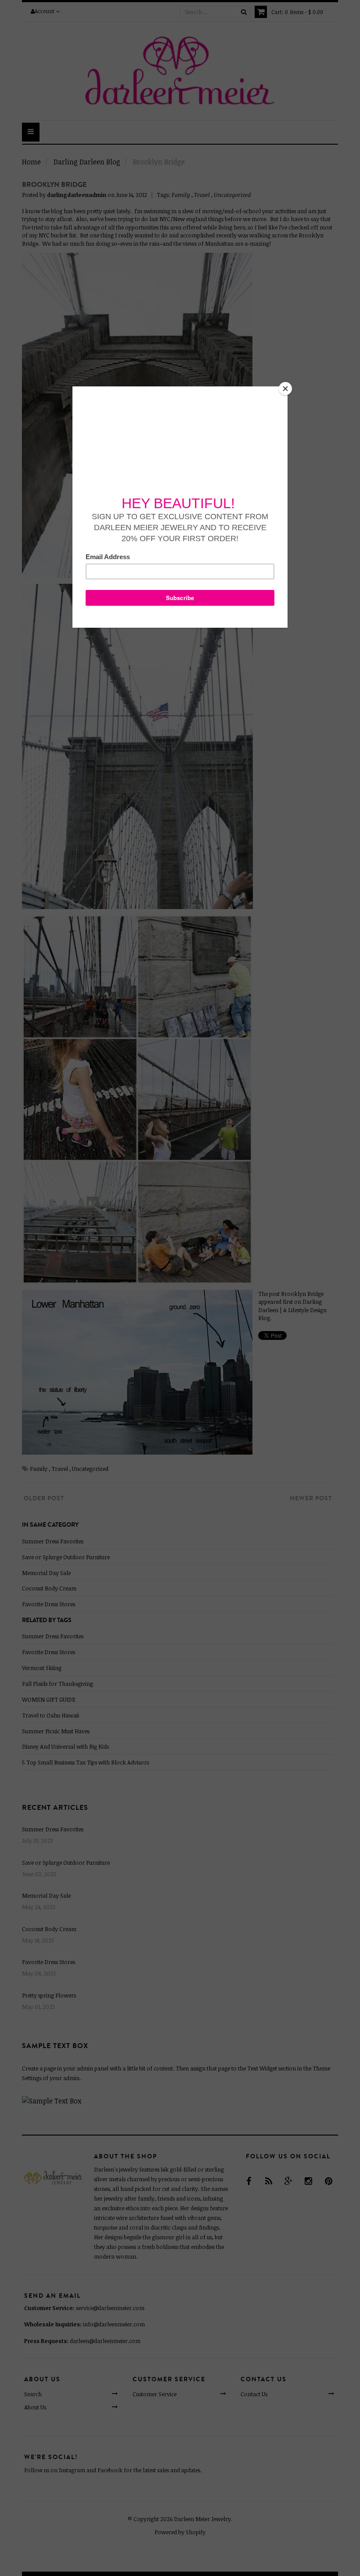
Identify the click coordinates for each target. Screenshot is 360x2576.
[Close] (285, 389)
